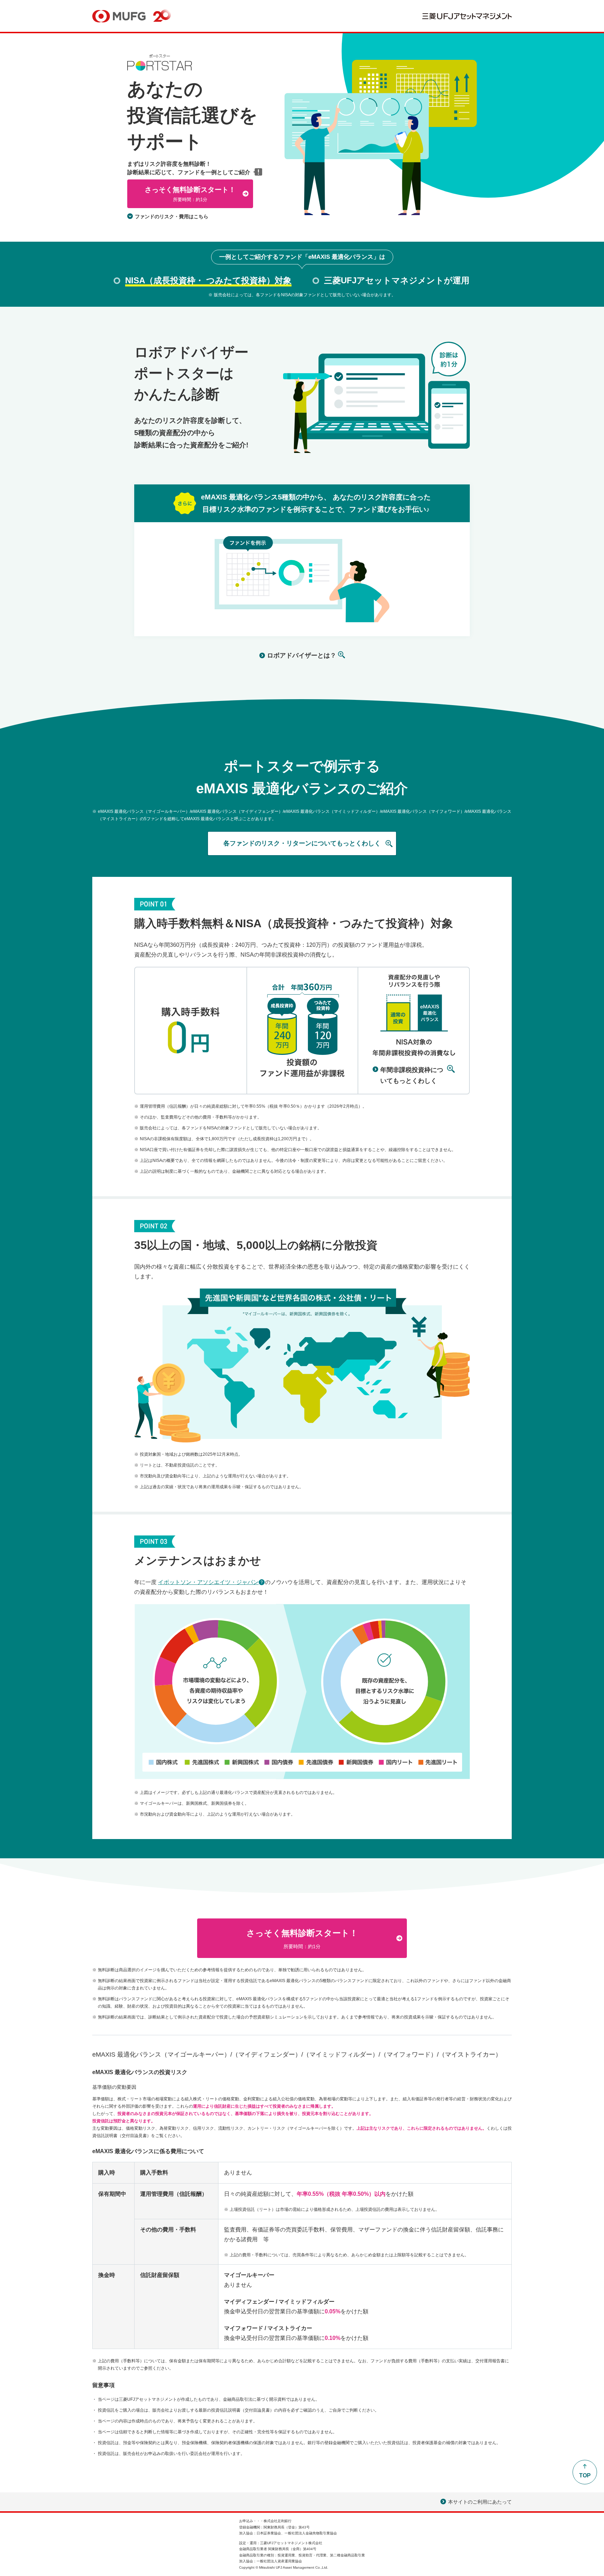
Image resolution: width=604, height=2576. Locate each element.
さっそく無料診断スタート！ (190, 194)
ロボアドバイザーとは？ (302, 655)
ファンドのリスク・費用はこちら (172, 217)
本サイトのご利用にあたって (476, 2503)
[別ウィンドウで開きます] (467, 18)
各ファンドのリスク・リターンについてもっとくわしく (302, 843)
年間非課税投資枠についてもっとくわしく (412, 1076)
